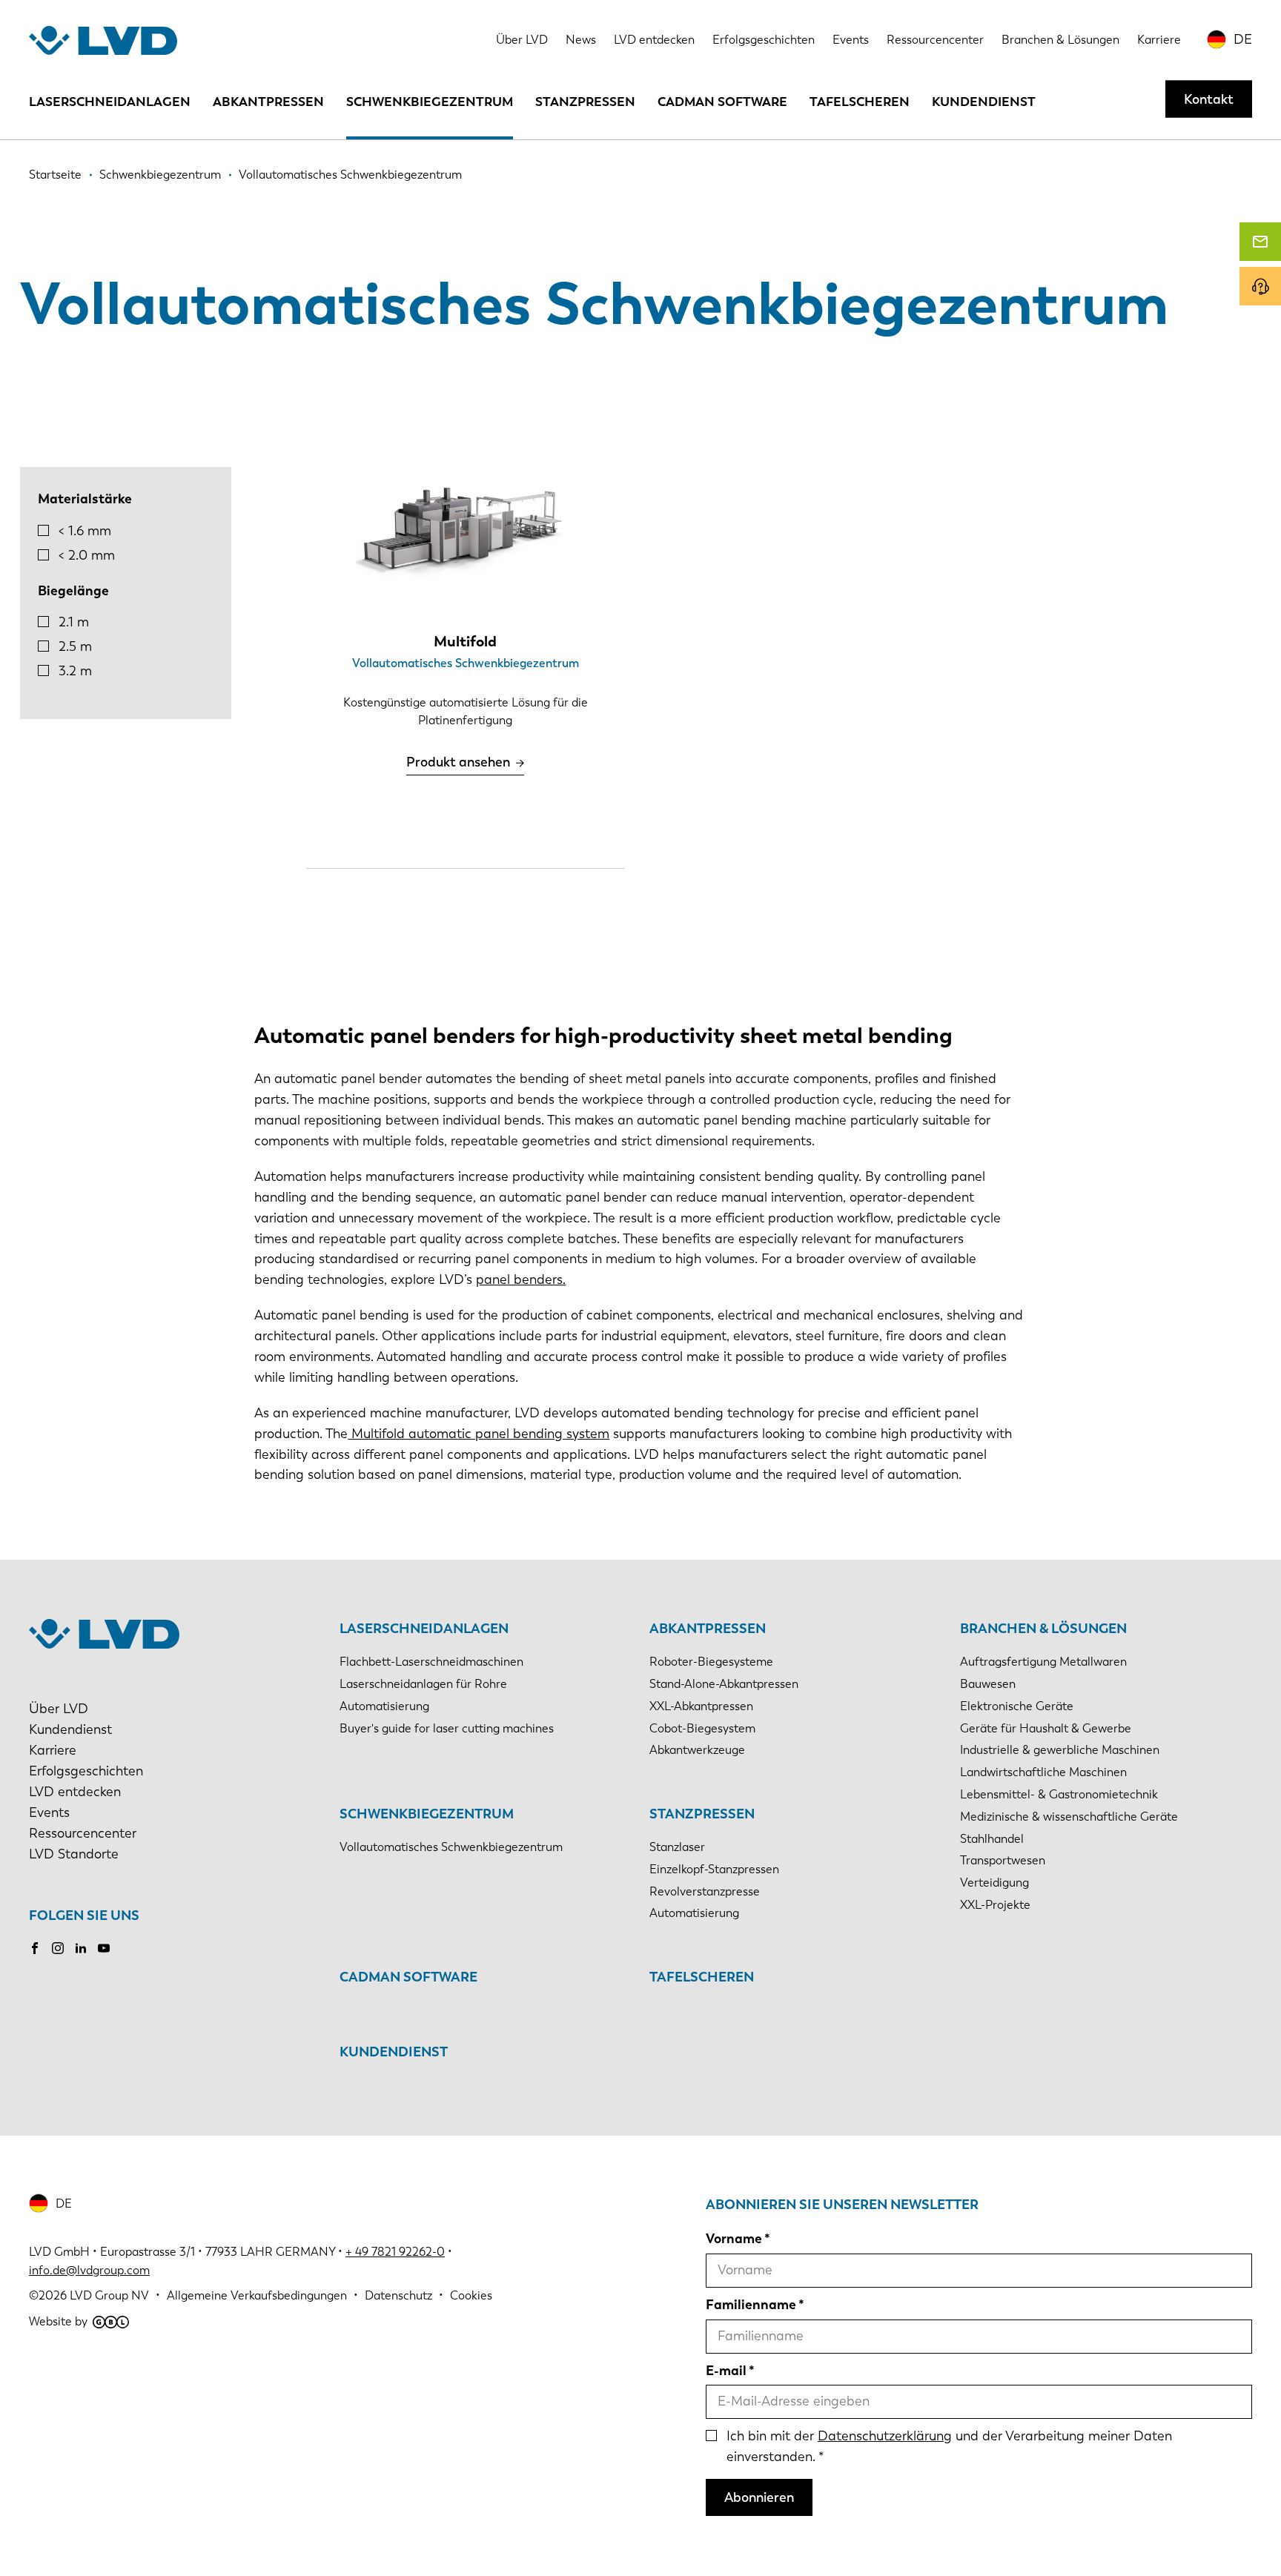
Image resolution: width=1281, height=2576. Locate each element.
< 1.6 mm (85, 531)
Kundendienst (984, 102)
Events (851, 40)
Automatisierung (384, 1706)
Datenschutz (398, 2295)
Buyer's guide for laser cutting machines (447, 1728)
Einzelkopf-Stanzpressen (714, 1869)
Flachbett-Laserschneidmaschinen (431, 1662)
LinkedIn (81, 1948)
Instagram (58, 1948)
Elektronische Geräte (1017, 1706)
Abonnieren (759, 2497)
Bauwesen (988, 1684)
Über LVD (522, 40)
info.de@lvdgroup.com (89, 2270)
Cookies (471, 2295)
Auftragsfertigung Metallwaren (1043, 1662)
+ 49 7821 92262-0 (395, 2252)
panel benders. (521, 1279)
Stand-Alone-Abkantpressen (724, 1684)
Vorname (734, 2239)
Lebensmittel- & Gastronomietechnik (1059, 1794)
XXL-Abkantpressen (701, 1706)
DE (1243, 39)
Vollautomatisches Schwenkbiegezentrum (451, 1847)
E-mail (726, 2371)
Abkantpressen (268, 102)
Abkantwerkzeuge (697, 1750)
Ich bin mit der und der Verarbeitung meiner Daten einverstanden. (949, 2446)
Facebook (35, 1948)
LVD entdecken (654, 40)
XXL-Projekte (995, 1905)
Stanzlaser (677, 1847)
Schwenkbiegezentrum (430, 102)
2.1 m (74, 622)
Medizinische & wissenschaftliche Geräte (1069, 1817)
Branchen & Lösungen (1060, 40)
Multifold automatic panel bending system (479, 1434)
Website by (58, 2321)
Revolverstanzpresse (705, 1891)
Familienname (751, 2305)
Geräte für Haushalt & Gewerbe (1046, 1728)
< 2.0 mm (87, 555)
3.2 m (75, 671)
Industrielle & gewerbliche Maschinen (1060, 1750)
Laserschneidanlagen (110, 102)
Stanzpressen (585, 102)
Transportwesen (1003, 1860)
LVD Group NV (109, 2295)
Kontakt (1209, 99)
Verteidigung (994, 1883)
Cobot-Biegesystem (702, 1728)
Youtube (104, 1948)
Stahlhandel (992, 1839)
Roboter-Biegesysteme (711, 1662)
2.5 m (75, 646)
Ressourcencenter (935, 40)
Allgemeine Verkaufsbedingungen (257, 2295)
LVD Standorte (74, 1854)
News (581, 40)
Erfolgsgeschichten (764, 40)
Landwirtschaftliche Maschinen (1043, 1772)
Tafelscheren (860, 102)
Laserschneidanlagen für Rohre (423, 1684)
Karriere (1159, 40)
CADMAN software (722, 102)
